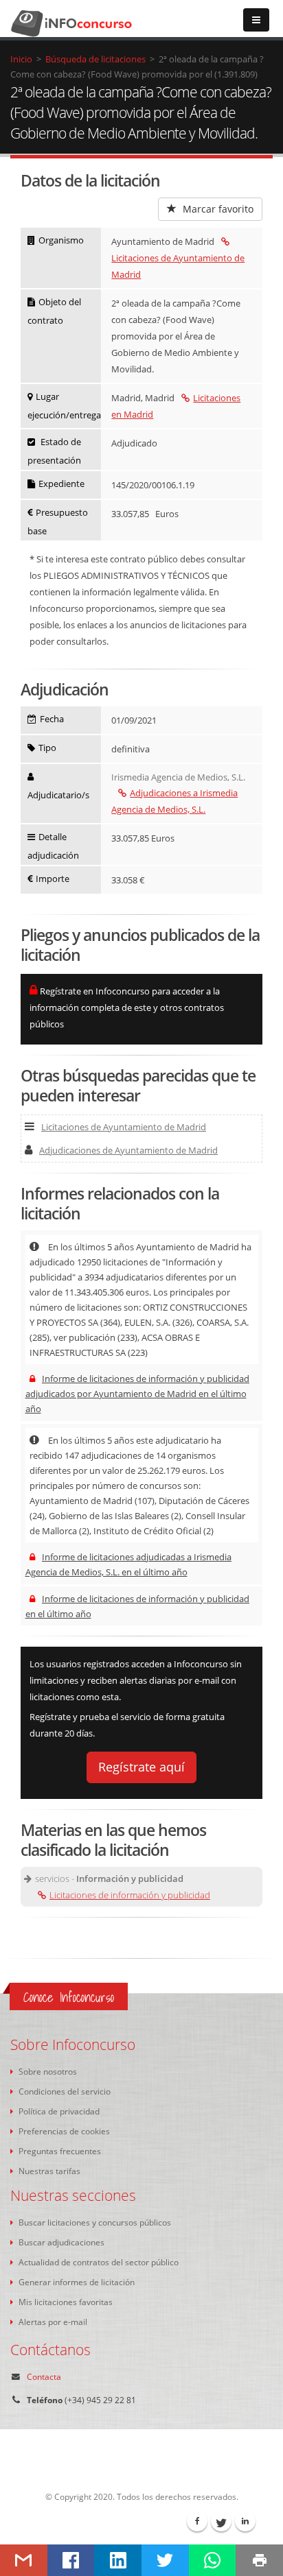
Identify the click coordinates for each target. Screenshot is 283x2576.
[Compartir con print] (259, 2560)
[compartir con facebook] (71, 2560)
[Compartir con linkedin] (118, 2560)
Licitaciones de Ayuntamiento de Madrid (178, 266)
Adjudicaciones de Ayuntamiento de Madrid (128, 1150)
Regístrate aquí (141, 1767)
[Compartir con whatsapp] (213, 2560)
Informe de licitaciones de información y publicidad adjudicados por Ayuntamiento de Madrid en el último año (138, 1394)
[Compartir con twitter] (165, 2560)
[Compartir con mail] (24, 2560)
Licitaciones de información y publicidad (130, 1895)
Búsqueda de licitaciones (95, 59)
